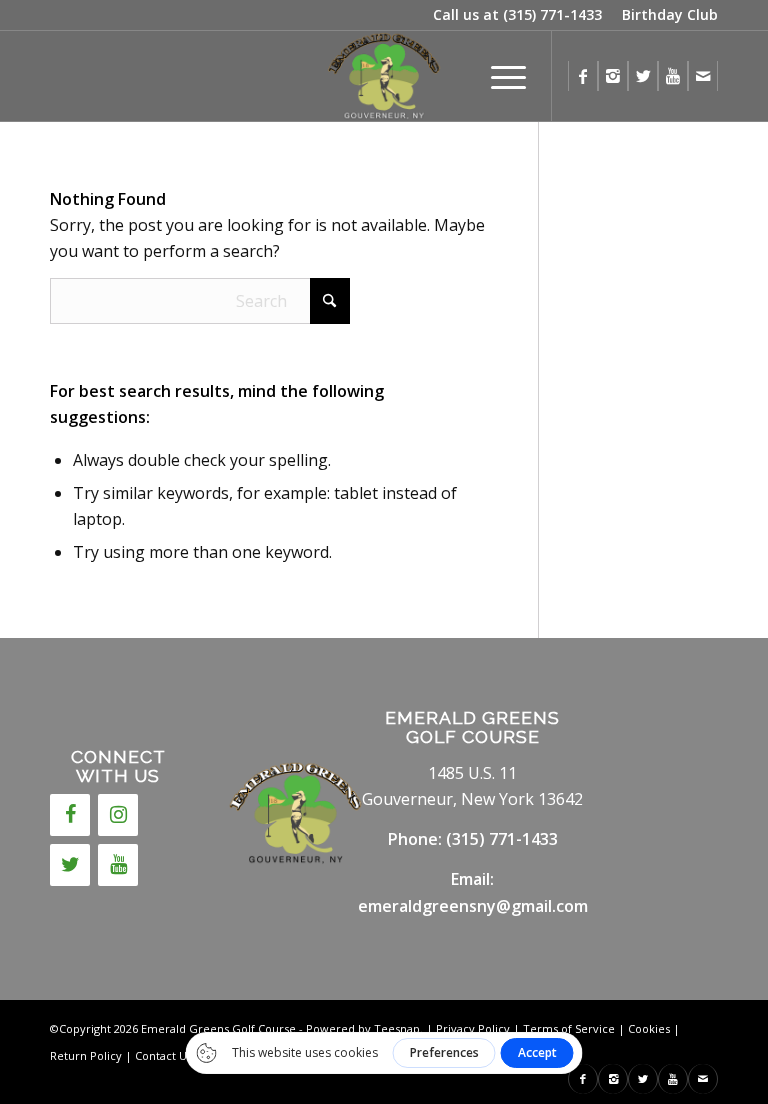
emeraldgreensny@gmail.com (473, 906)
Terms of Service (569, 1028)
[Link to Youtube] (673, 76)
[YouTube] (118, 865)
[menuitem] (665, 15)
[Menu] (498, 76)
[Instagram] (118, 815)
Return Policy (86, 1055)
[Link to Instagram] (613, 76)
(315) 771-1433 (552, 14)
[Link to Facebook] (583, 76)
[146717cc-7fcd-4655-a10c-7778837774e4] (384, 76)
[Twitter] (70, 865)
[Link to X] (643, 76)
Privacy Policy (473, 1028)
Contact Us (163, 1055)
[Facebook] (70, 815)
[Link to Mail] (703, 76)
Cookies (649, 1028)
